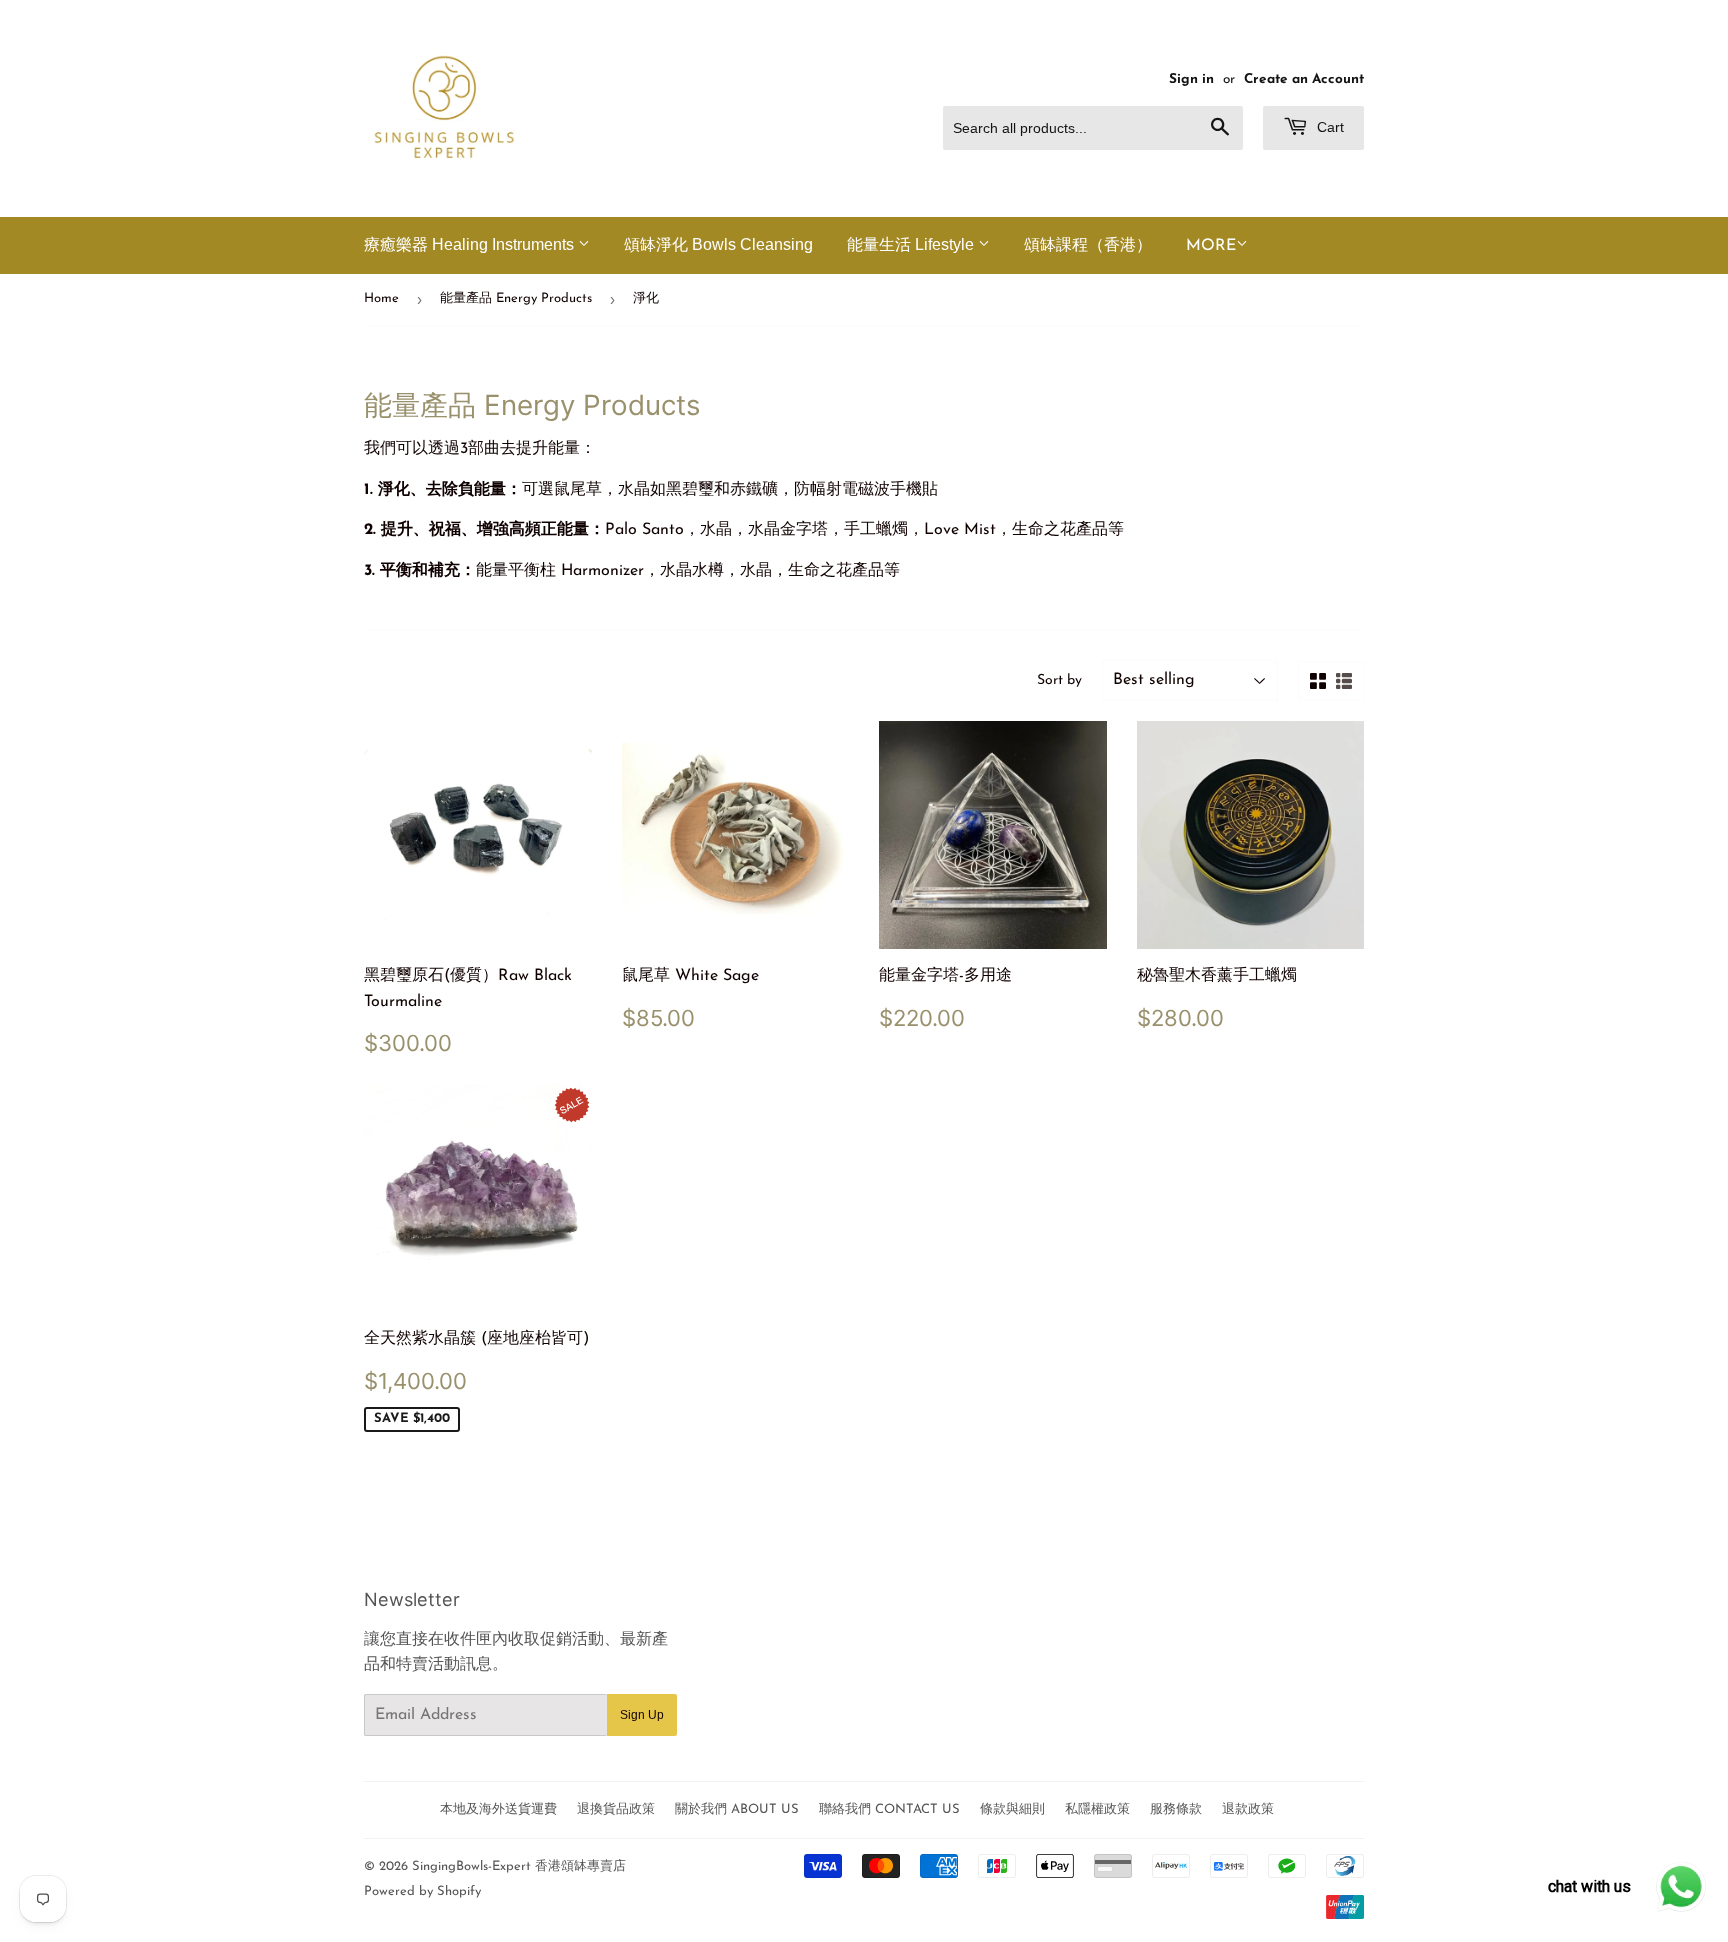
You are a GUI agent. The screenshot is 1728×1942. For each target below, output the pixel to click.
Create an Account (1304, 79)
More (1211, 246)
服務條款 (1176, 1809)
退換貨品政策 (616, 1809)
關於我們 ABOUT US (737, 1809)
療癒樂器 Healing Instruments (471, 244)
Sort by (1059, 680)
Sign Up (642, 1715)
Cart (1328, 127)
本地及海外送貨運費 (498, 1809)
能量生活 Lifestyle (912, 244)
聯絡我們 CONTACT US (889, 1809)
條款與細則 (1012, 1809)
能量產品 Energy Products (516, 298)
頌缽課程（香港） (1088, 244)
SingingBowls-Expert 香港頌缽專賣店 (519, 1866)
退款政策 (1248, 1809)
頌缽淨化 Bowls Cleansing (718, 244)
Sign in (1191, 79)
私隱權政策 (1097, 1809)
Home (381, 298)
